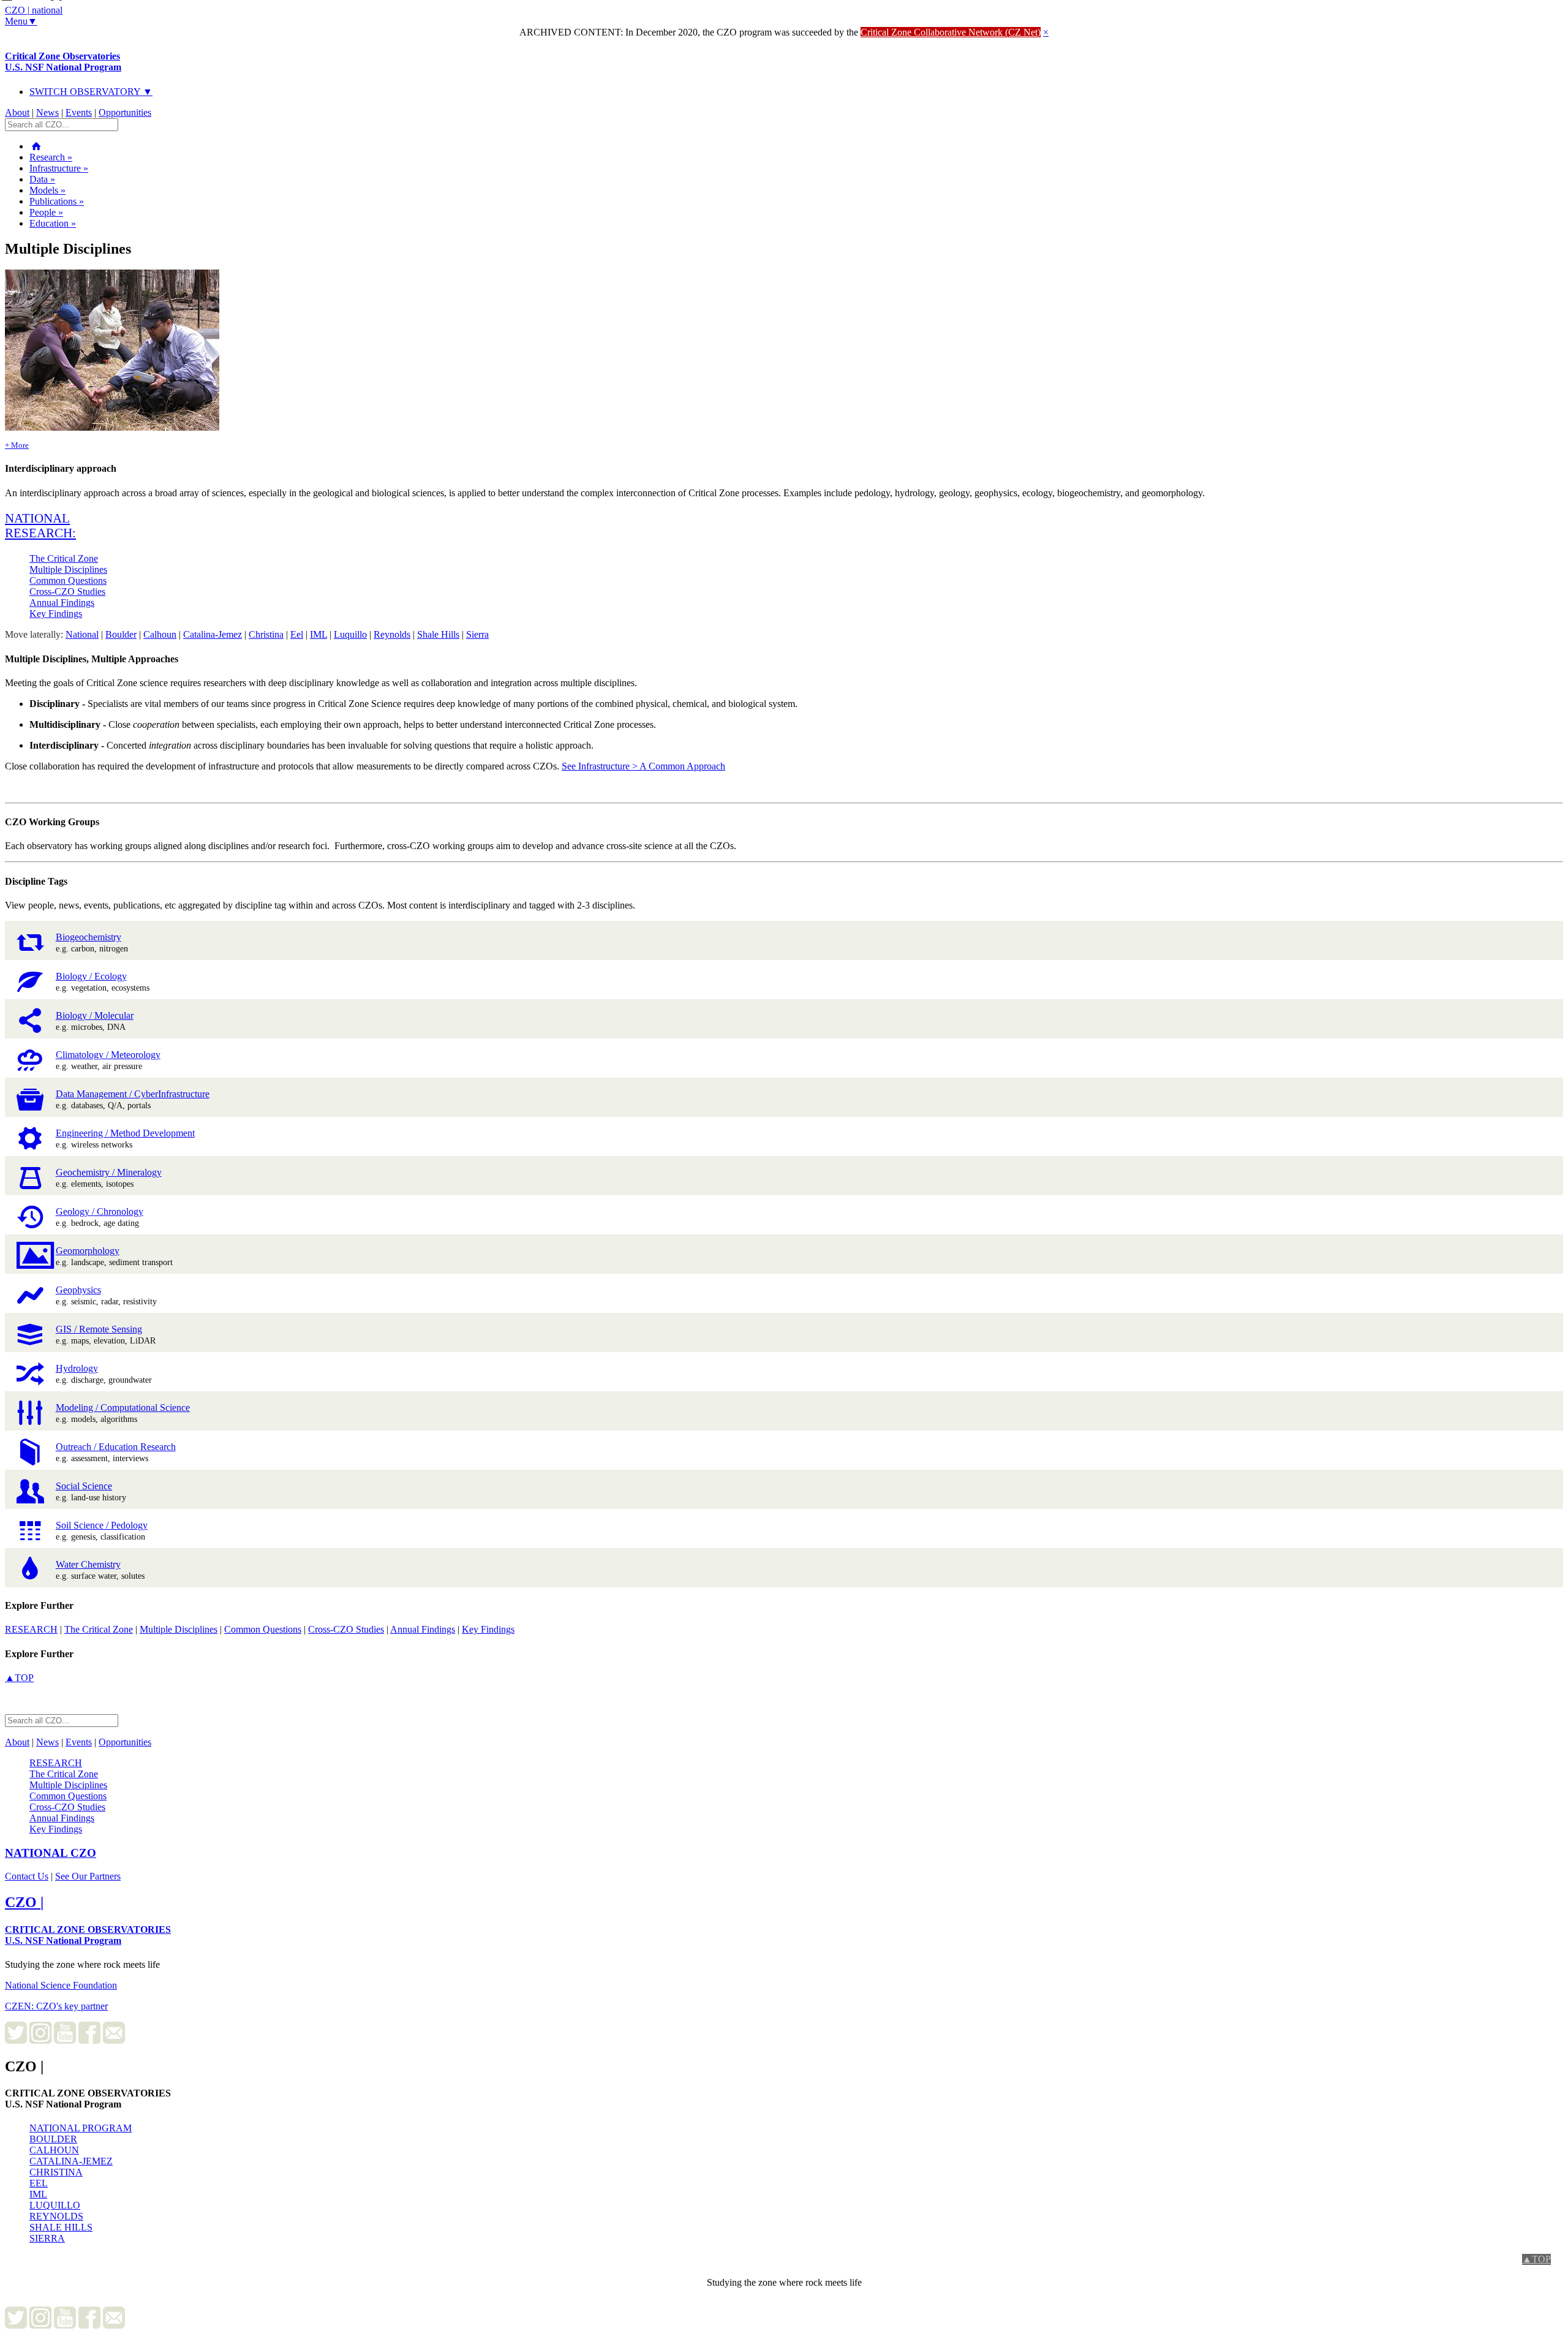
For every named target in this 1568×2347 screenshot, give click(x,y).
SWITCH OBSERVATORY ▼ (91, 92)
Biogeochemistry (89, 937)
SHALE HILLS (61, 2227)
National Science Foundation (61, 1985)
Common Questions (68, 580)
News (47, 112)
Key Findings (56, 614)
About (17, 112)
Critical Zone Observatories (63, 62)
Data (42, 179)
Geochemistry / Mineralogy (109, 1172)
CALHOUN (54, 2150)
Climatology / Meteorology (108, 1055)
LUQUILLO (55, 2205)
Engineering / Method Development (125, 1133)
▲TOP (19, 1678)
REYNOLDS (56, 2216)
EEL (39, 2183)
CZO (51, 1853)
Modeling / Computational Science (123, 1408)
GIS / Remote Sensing (99, 1329)
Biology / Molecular (95, 1015)
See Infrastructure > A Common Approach (643, 766)
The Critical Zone (64, 558)
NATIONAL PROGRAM (81, 2128)
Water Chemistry (88, 1564)
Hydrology (77, 1368)
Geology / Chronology (100, 1211)
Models (47, 190)
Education (53, 223)
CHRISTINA (56, 2172)
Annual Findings (62, 603)
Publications (57, 201)
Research (51, 157)
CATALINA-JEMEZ (71, 2161)
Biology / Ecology (91, 976)
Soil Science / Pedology (102, 1525)
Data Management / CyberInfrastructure (133, 1094)
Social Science (84, 1486)
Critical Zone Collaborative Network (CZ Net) (951, 32)
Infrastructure (59, 168)
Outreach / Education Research (116, 1447)
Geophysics (78, 1290)
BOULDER (53, 2139)
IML (38, 2194)
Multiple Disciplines (68, 569)
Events (79, 112)
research (31, 1629)
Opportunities (125, 112)
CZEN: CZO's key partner (56, 2006)
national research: (40, 525)
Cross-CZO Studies (67, 591)
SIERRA (47, 2238)
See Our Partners (88, 1876)
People (46, 212)
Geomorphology (88, 1251)
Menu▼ (21, 21)
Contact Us (27, 1876)
